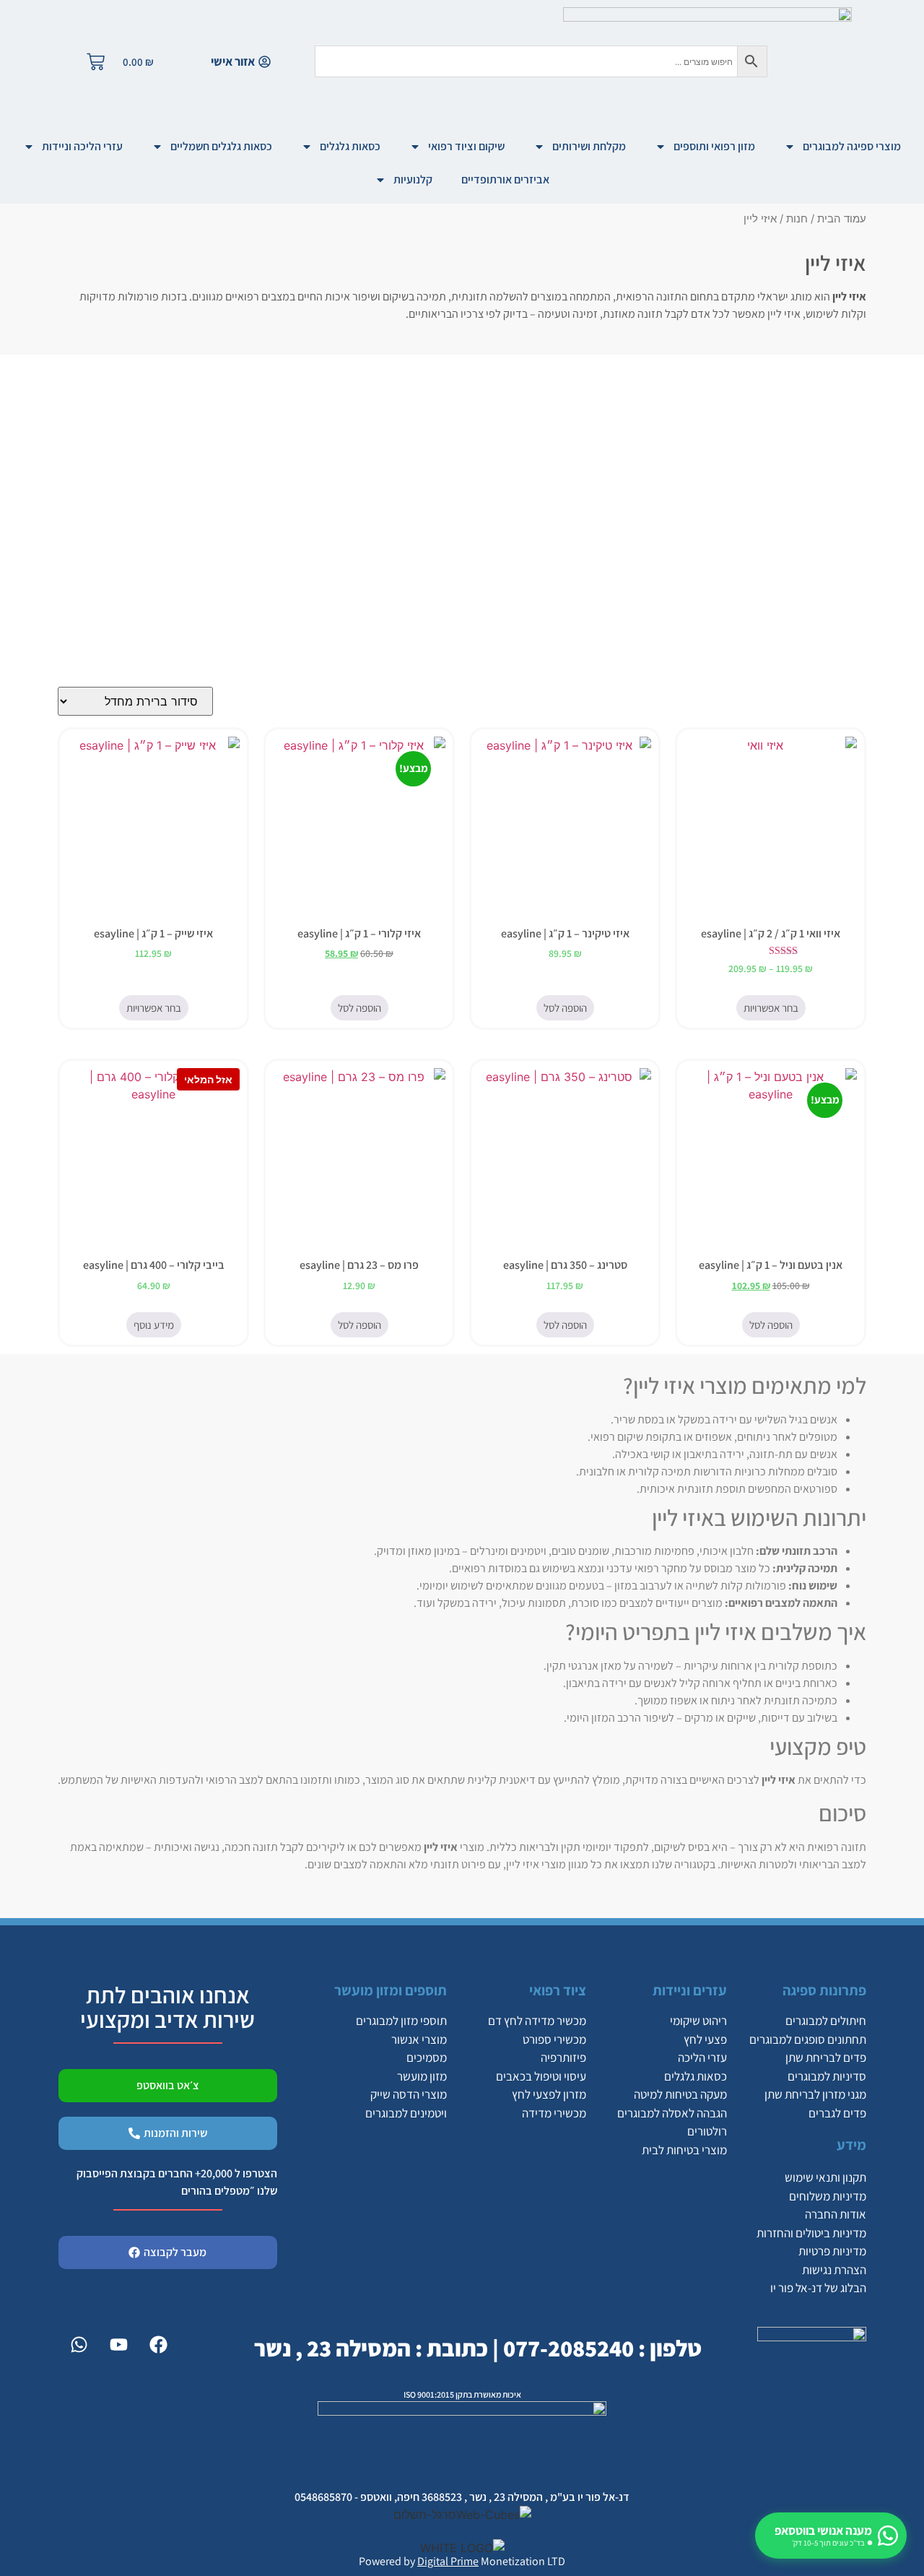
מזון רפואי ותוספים (714, 146)
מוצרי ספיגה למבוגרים (852, 146)
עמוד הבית (842, 219)
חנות (797, 219)
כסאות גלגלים (350, 146)
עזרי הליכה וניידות (82, 146)
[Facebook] (158, 2345)
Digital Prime (448, 2561)
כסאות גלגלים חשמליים (221, 146)
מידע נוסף (154, 1325)
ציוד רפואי (558, 1990)
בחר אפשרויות (771, 1008)
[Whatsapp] (79, 2345)
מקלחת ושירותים (589, 146)
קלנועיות (413, 179)
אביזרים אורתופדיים (505, 179)
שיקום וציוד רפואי (466, 146)
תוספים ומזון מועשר (391, 1990)
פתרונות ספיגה (824, 1990)
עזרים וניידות (690, 1990)
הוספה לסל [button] (565, 1008)
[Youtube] (118, 2345)
